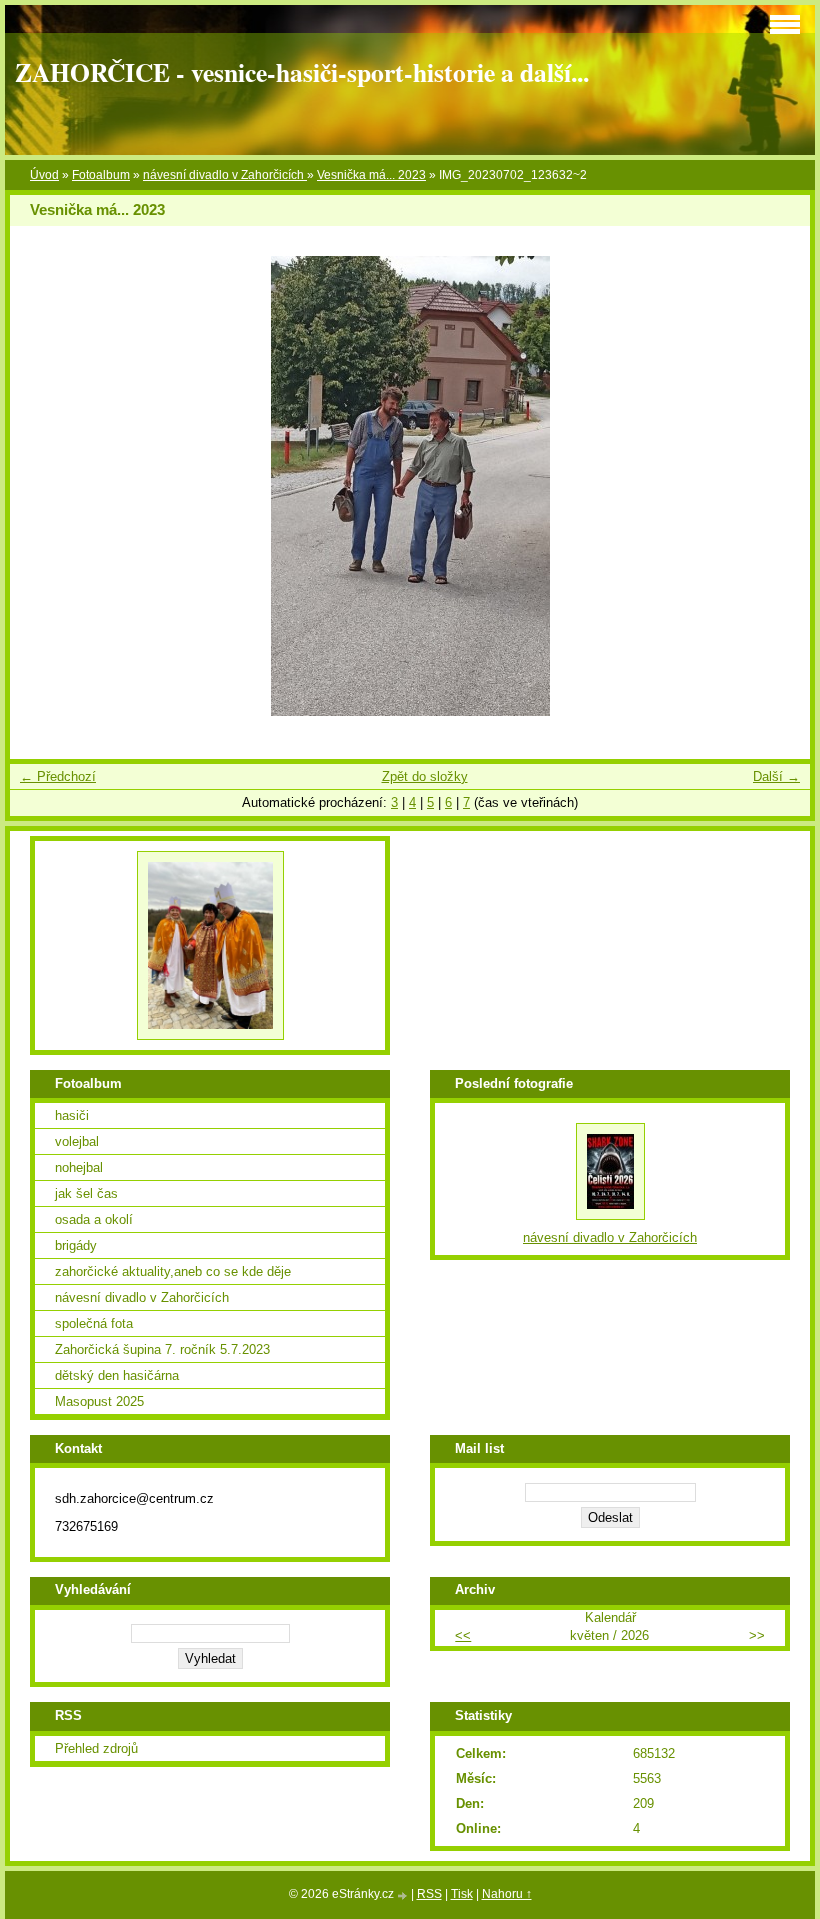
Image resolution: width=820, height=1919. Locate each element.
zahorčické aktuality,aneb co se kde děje (173, 1271)
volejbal (77, 1141)
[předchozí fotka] (42, 486)
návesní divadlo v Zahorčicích (225, 175)
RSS (429, 1894)
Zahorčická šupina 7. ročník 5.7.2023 (162, 1349)
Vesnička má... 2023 (371, 175)
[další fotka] (777, 486)
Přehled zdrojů (96, 1748)
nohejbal (79, 1167)
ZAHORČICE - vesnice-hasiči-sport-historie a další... (302, 72)
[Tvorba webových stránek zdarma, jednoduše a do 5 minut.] (404, 1895)
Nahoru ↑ (507, 1894)
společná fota (94, 1323)
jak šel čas (86, 1193)
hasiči (72, 1115)
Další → (776, 776)
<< (463, 1635)
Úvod (44, 175)
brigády (76, 1245)
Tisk (462, 1894)
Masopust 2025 (99, 1401)
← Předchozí (58, 776)
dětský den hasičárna (117, 1375)
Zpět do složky (425, 776)
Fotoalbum (101, 175)
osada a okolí (94, 1219)
